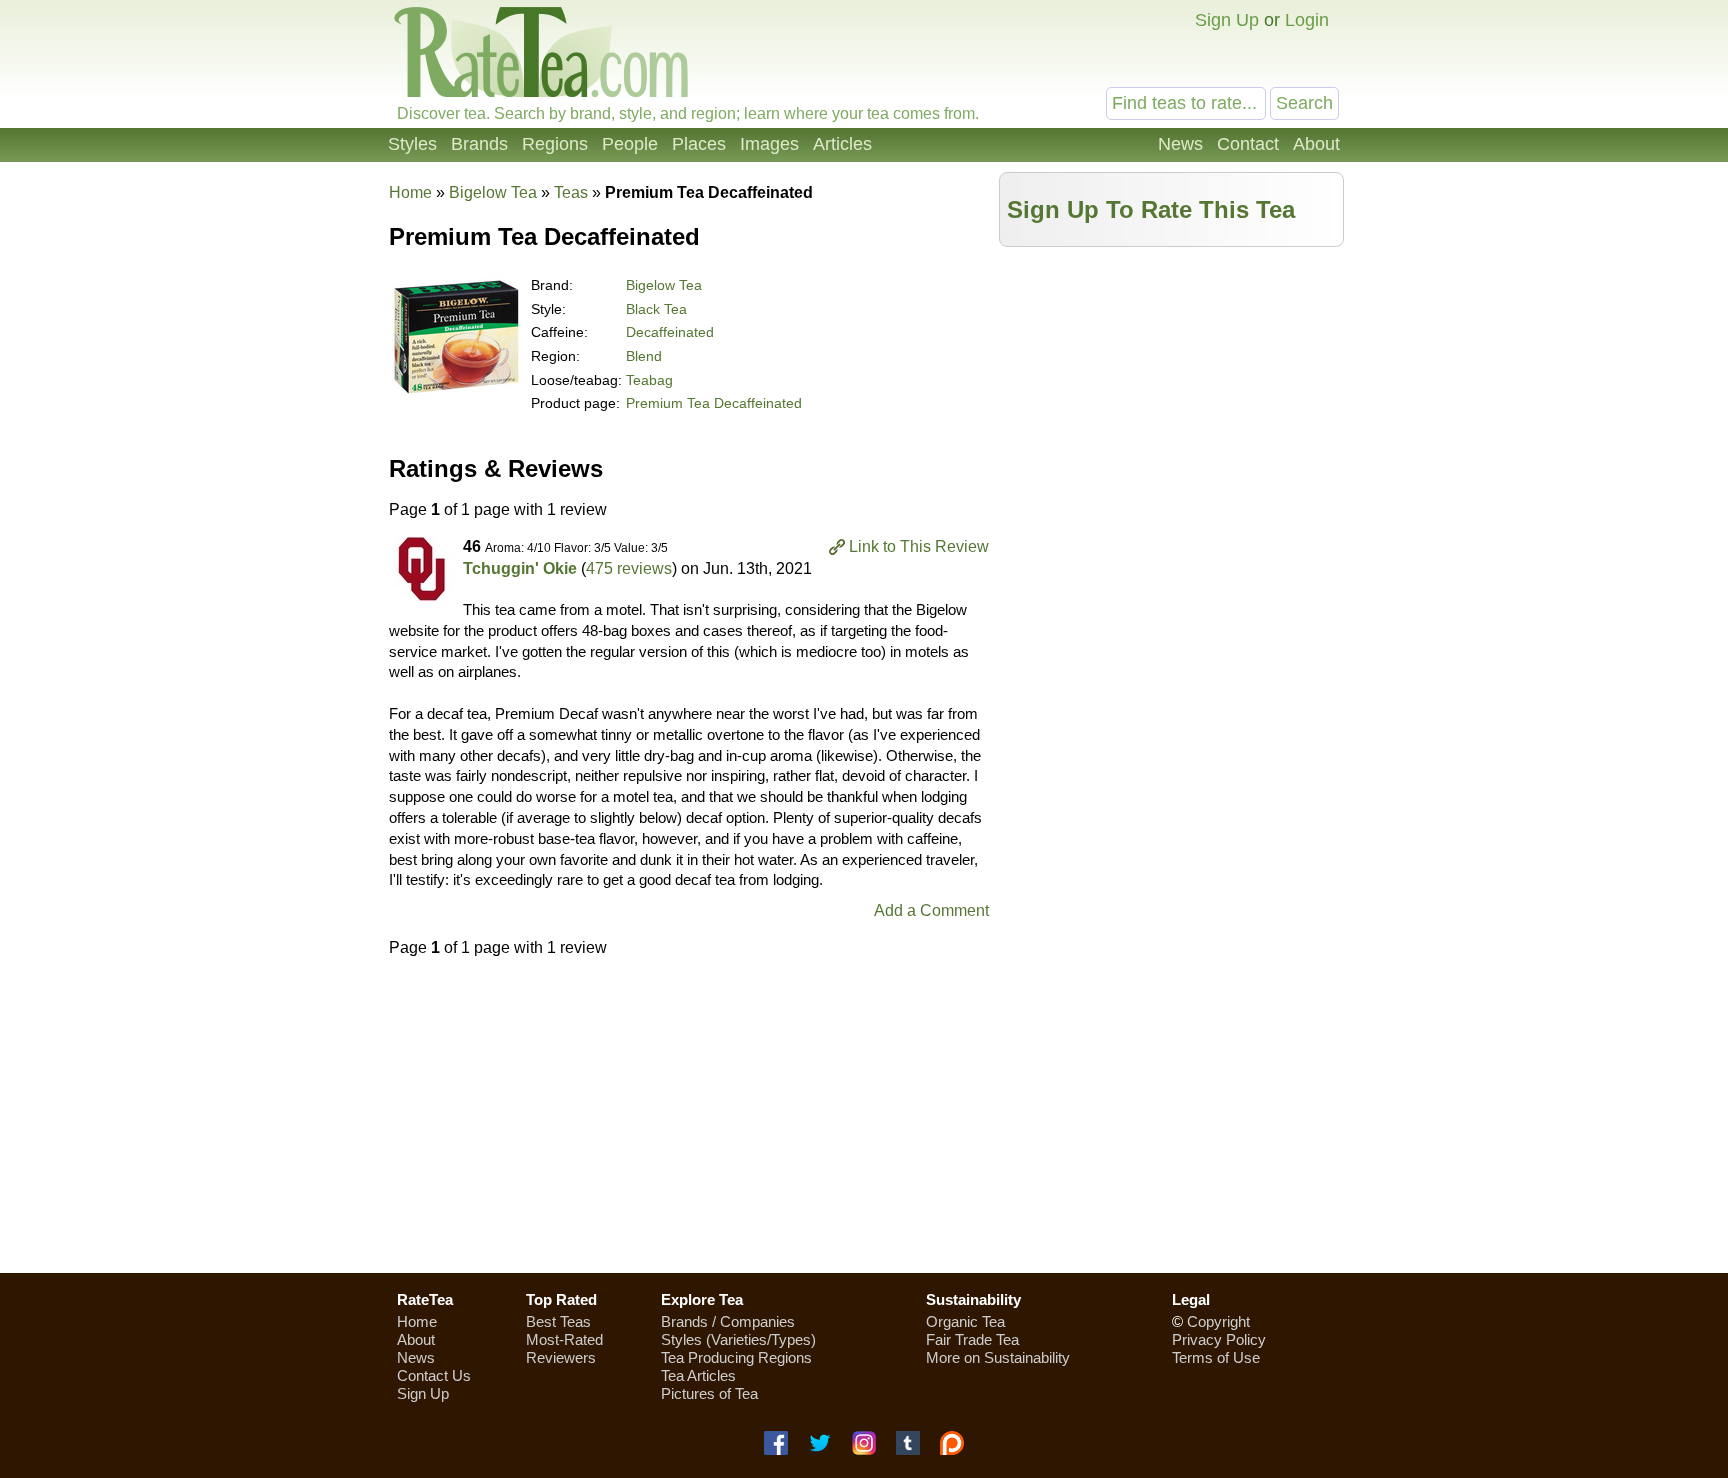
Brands (479, 144)
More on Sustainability (998, 1357)
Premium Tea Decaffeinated (714, 403)
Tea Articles (698, 1375)
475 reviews (629, 568)
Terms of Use (1216, 1357)
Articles (842, 144)
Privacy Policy (1219, 1339)
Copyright (1218, 1321)
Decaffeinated (670, 332)
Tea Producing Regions (736, 1357)
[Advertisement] (1172, 397)
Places (699, 144)
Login (1307, 20)
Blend (644, 356)
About (1316, 144)
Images (769, 144)
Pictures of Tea (709, 1393)
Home (410, 192)
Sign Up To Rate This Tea (1151, 209)
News (1180, 144)
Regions (555, 144)
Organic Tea (965, 1321)
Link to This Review (919, 546)
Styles (412, 144)
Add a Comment (931, 910)
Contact (1248, 144)
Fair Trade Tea (972, 1339)
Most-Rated (564, 1339)
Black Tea (656, 309)
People (630, 144)
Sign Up (1227, 20)
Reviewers (561, 1357)
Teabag (649, 380)
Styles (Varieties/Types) (738, 1339)
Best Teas (558, 1321)
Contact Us (434, 1375)
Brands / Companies (728, 1321)
